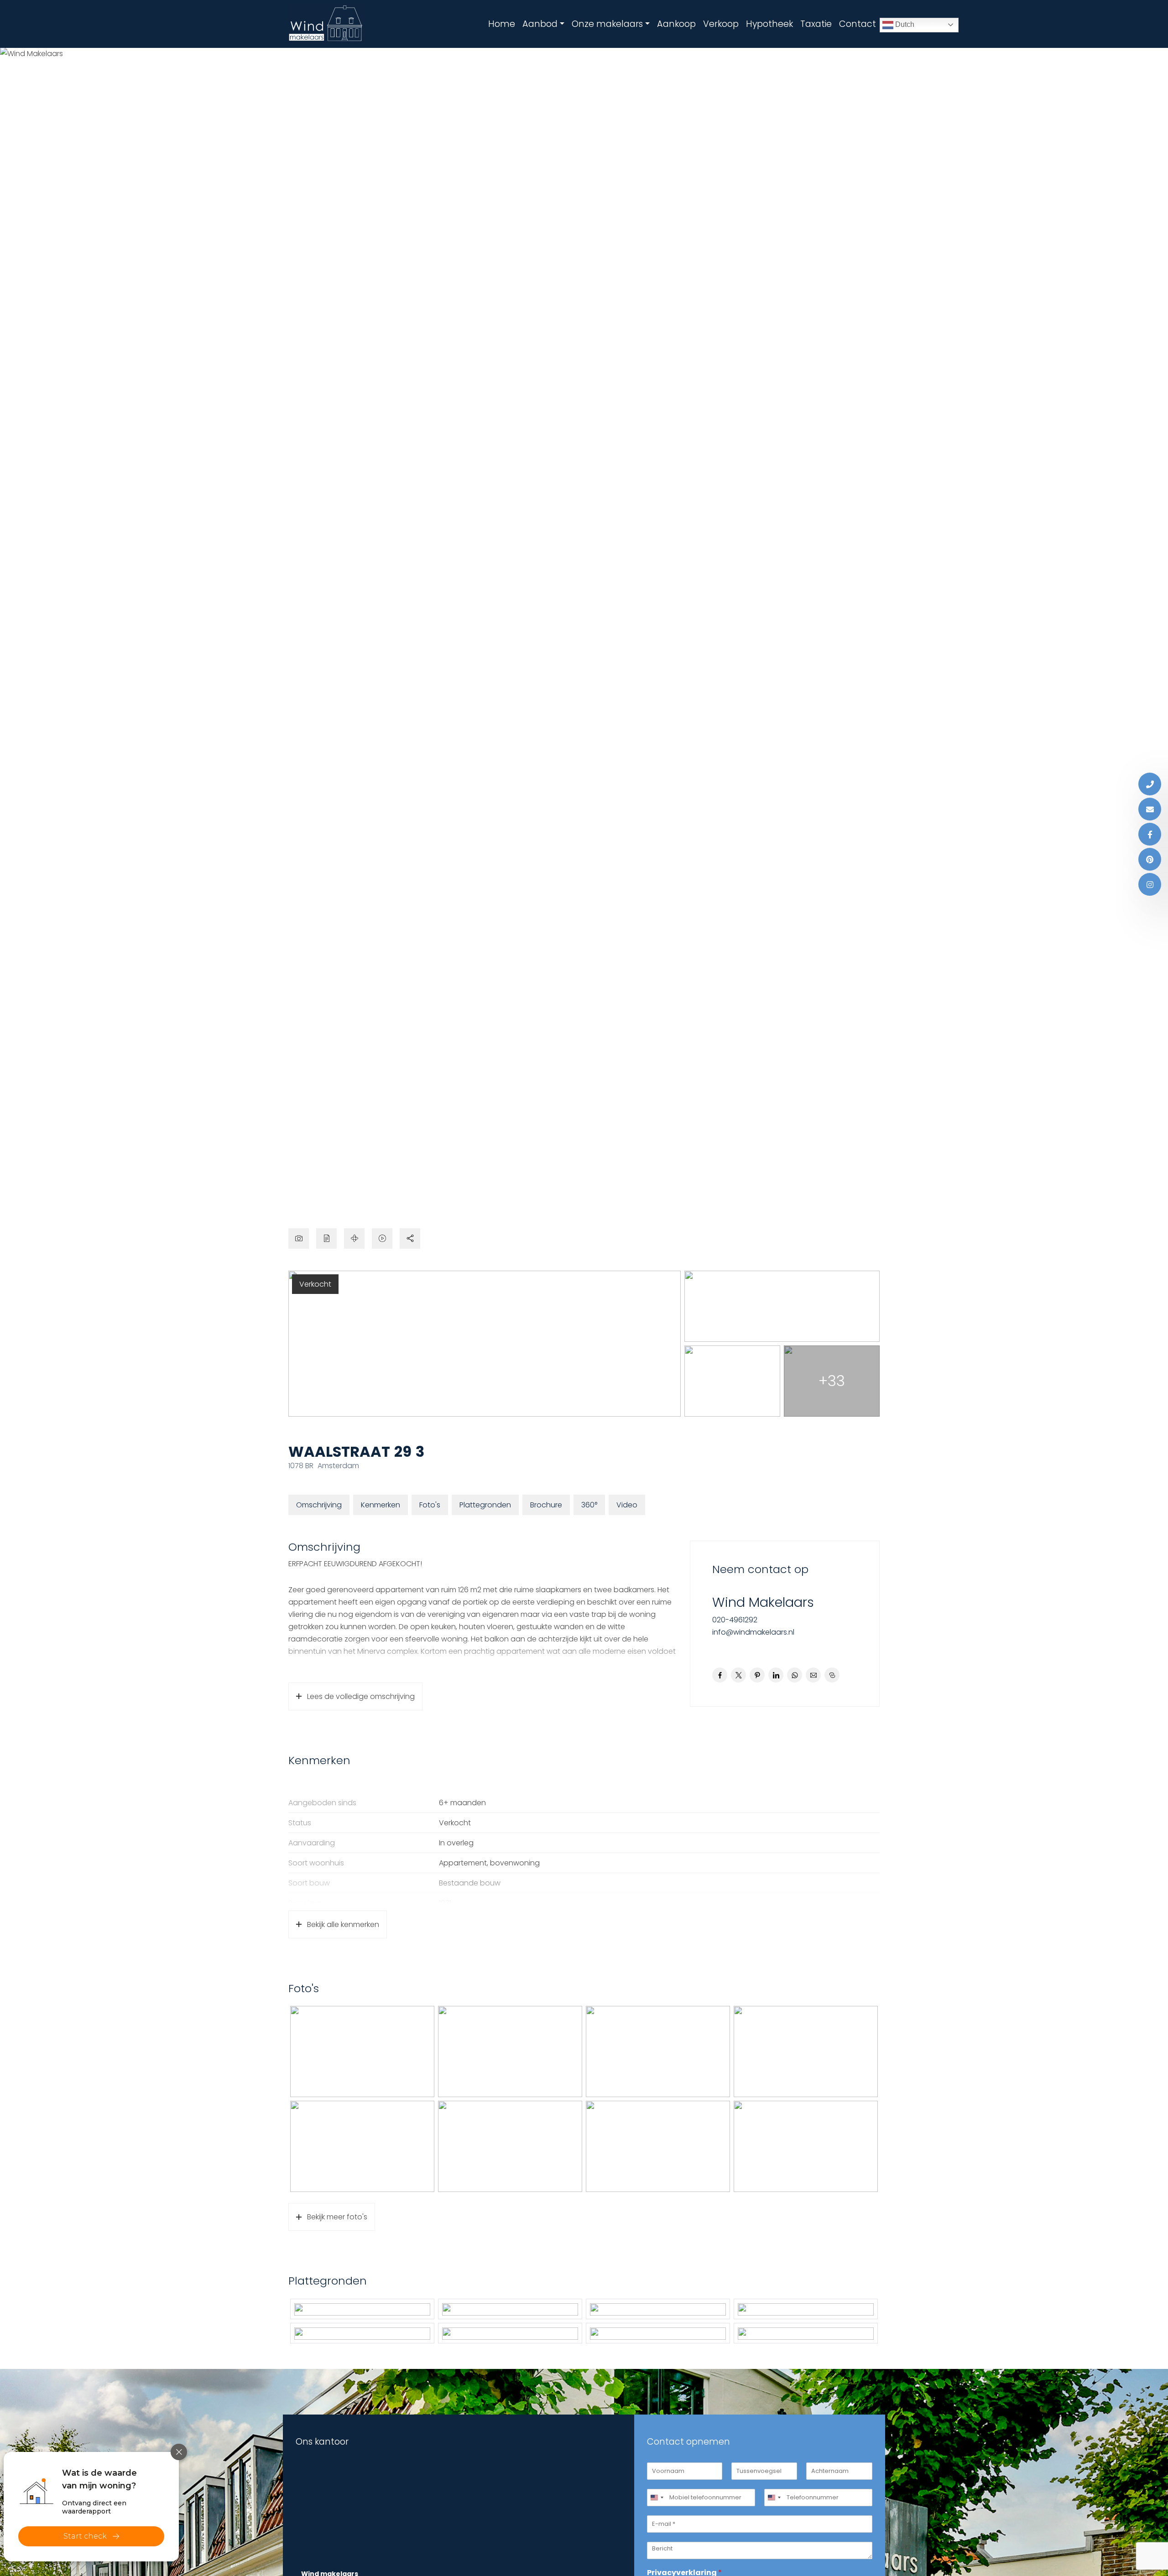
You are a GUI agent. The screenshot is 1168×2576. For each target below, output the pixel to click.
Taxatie (816, 24)
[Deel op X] (738, 1675)
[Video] (382, 1239)
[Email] (1150, 809)
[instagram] (1150, 884)
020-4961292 (735, 1620)
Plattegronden (485, 1505)
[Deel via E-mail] (813, 1675)
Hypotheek (769, 24)
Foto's (430, 1505)
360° (589, 1505)
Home (502, 24)
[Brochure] (326, 1239)
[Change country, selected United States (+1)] (657, 2498)
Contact (858, 24)
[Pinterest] (1150, 859)
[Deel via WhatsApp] (795, 1675)
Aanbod (540, 24)
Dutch (904, 24)
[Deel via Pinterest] (757, 1675)
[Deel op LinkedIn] (776, 1675)
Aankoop (676, 24)
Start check (85, 2536)
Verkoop (721, 24)
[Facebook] (1150, 834)
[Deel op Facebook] (720, 1675)
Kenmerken (381, 1505)
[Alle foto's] (299, 1239)
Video (627, 1505)
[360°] (354, 1239)
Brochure (546, 1505)
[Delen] (410, 1239)
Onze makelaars (607, 24)
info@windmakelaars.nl (753, 1632)
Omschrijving (319, 1505)
